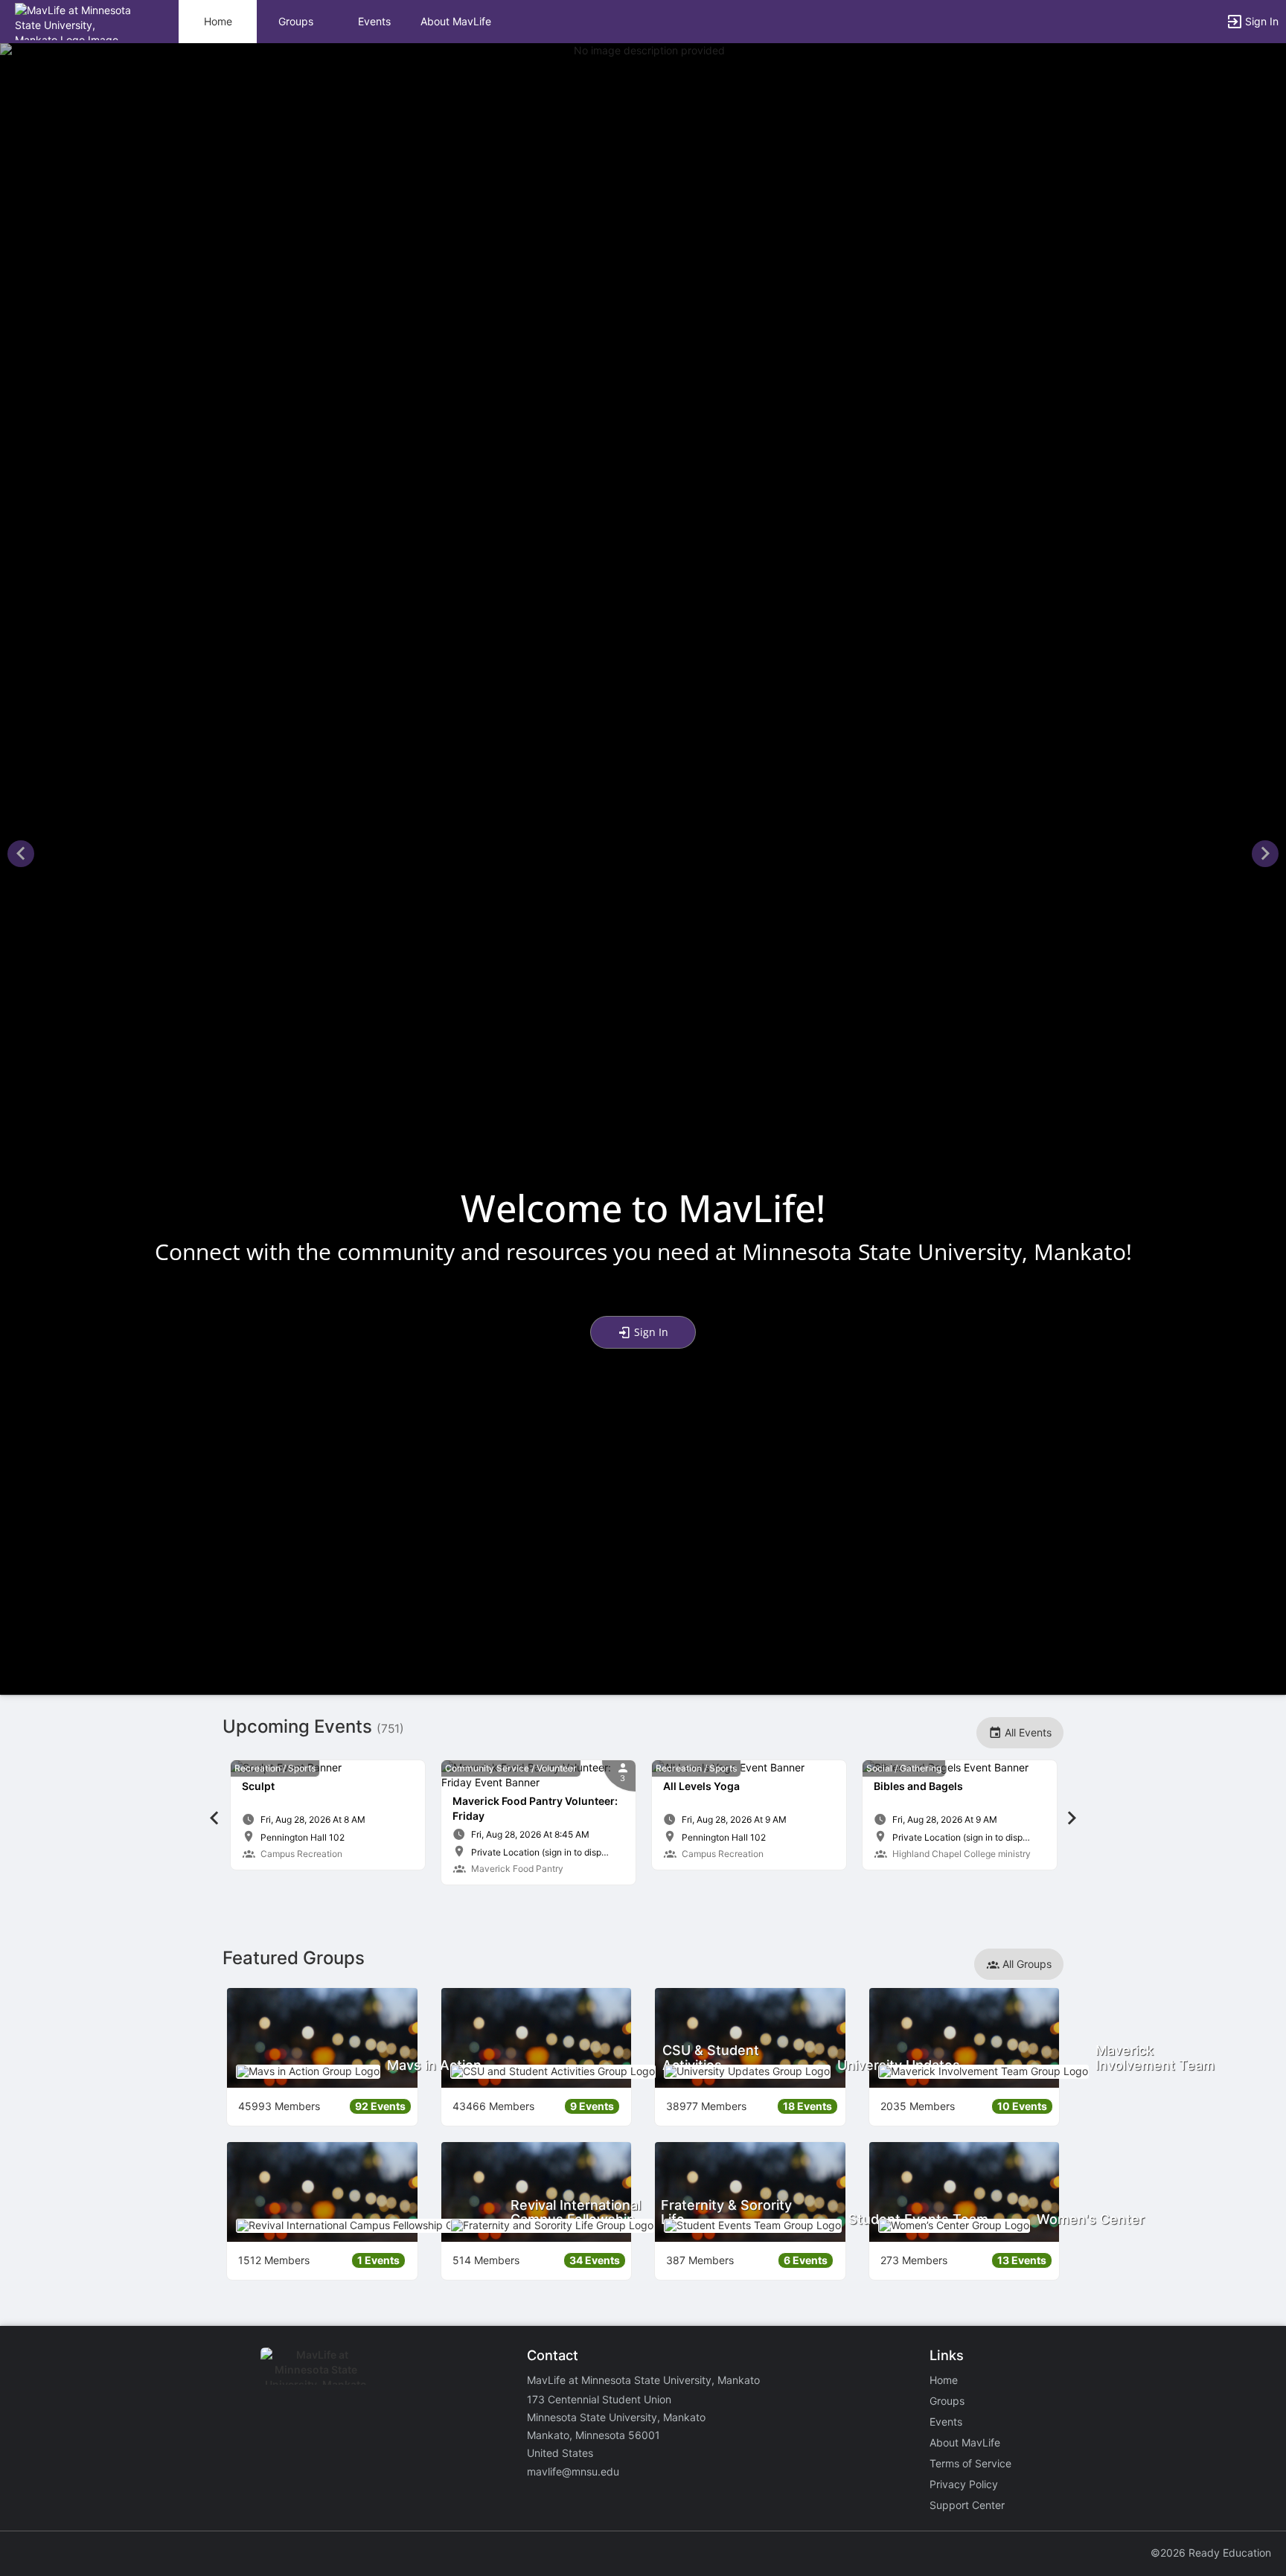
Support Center (967, 2505)
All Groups (1026, 1964)
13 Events (1022, 2260)
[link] (328, 1815)
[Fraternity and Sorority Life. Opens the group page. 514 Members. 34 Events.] (537, 2192)
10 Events (1022, 2106)
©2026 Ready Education (1211, 2553)
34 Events (595, 2260)
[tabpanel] (328, 1815)
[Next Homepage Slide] (1265, 856)
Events (374, 21)
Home (944, 2380)
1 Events (378, 2260)
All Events (1027, 1732)
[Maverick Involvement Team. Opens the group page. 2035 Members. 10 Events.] (964, 2038)
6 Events (806, 2260)
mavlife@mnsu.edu (573, 2471)
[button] (76, 20)
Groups (296, 21)
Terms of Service (970, 2463)
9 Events (592, 2106)
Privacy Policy (964, 2484)
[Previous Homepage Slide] (21, 856)
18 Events (807, 2106)
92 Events (380, 2106)
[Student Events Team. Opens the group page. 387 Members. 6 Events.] (750, 2192)
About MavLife (456, 21)
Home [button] (218, 21)
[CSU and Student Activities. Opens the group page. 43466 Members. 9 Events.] (537, 2038)
